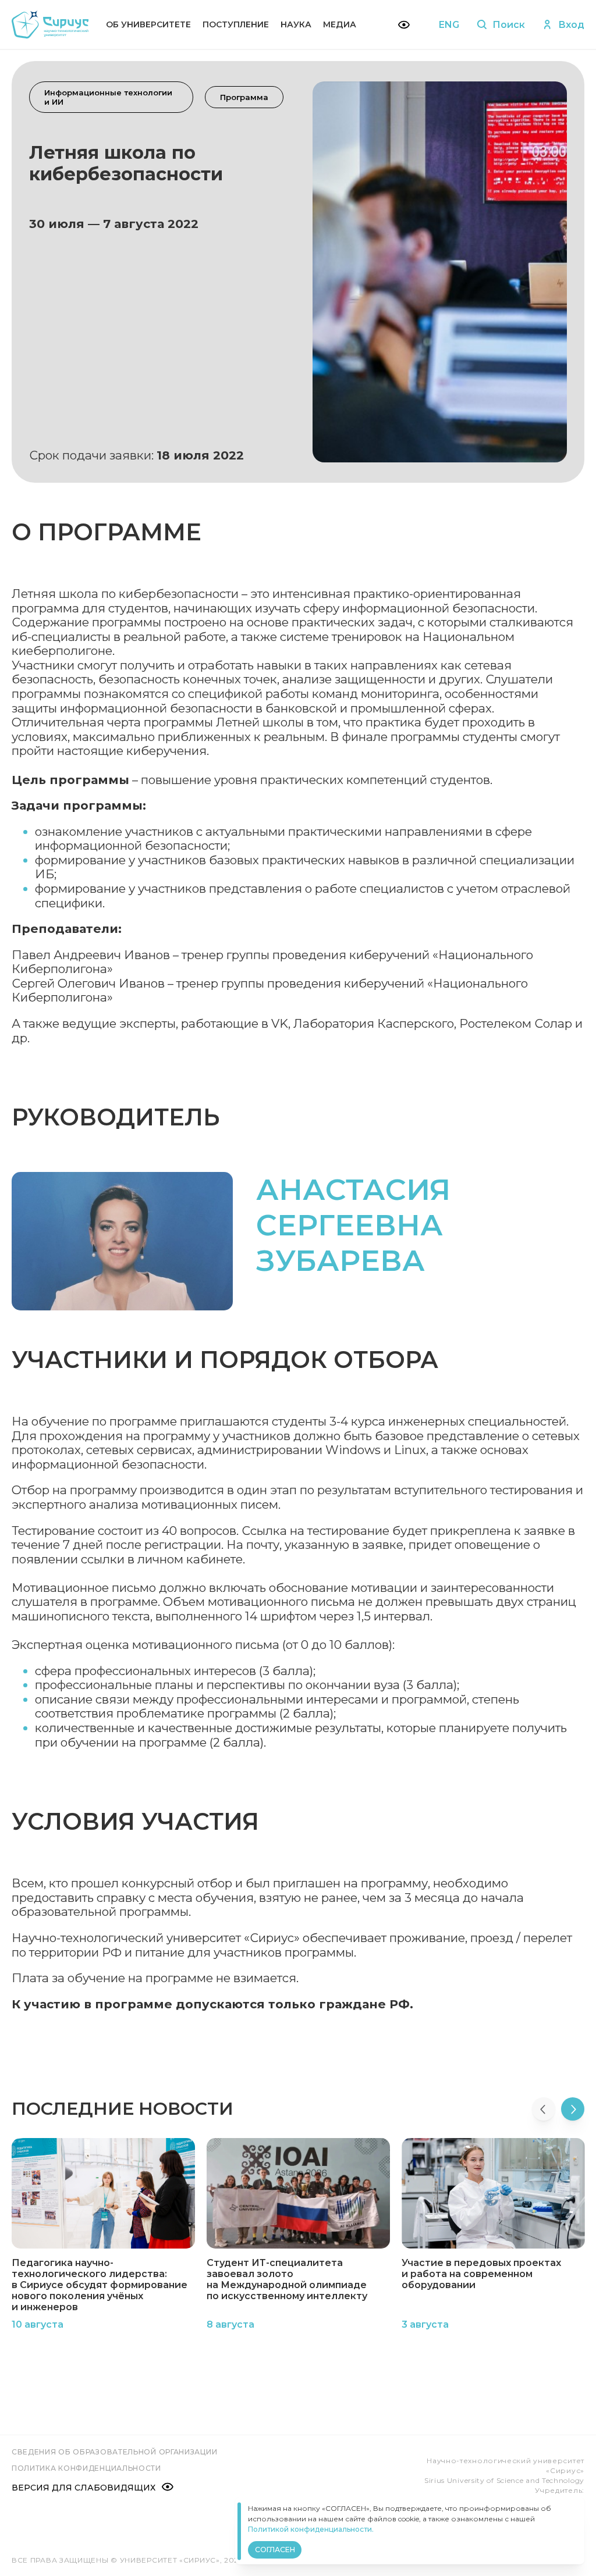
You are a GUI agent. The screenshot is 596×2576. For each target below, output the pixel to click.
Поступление (236, 24)
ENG (449, 25)
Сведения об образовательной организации (114, 2452)
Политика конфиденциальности (86, 2468)
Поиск (509, 25)
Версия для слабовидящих (84, 2488)
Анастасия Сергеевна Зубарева (353, 1225)
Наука (296, 24)
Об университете (148, 24)
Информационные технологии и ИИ (108, 97)
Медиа (340, 24)
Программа (244, 97)
